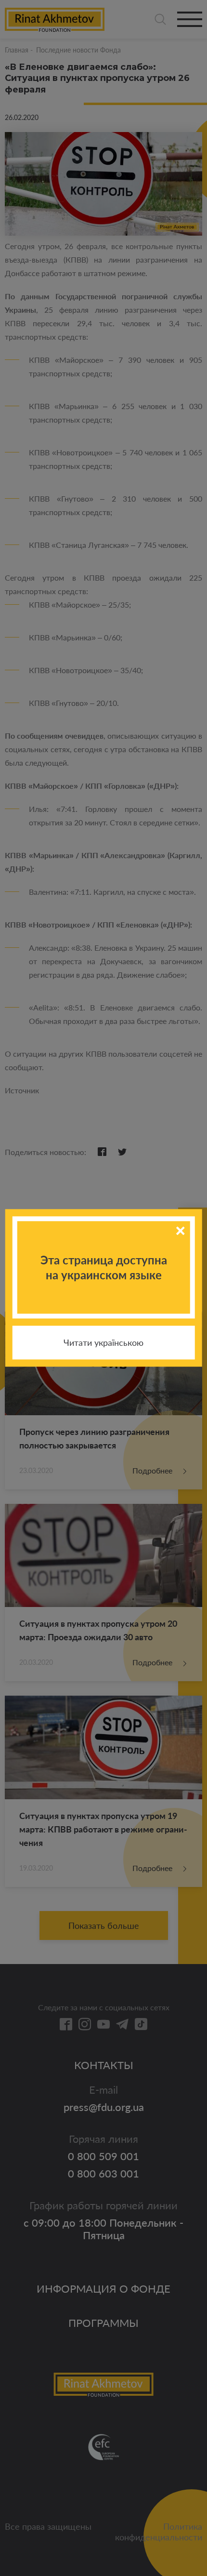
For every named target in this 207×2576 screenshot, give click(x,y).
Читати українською (103, 1343)
